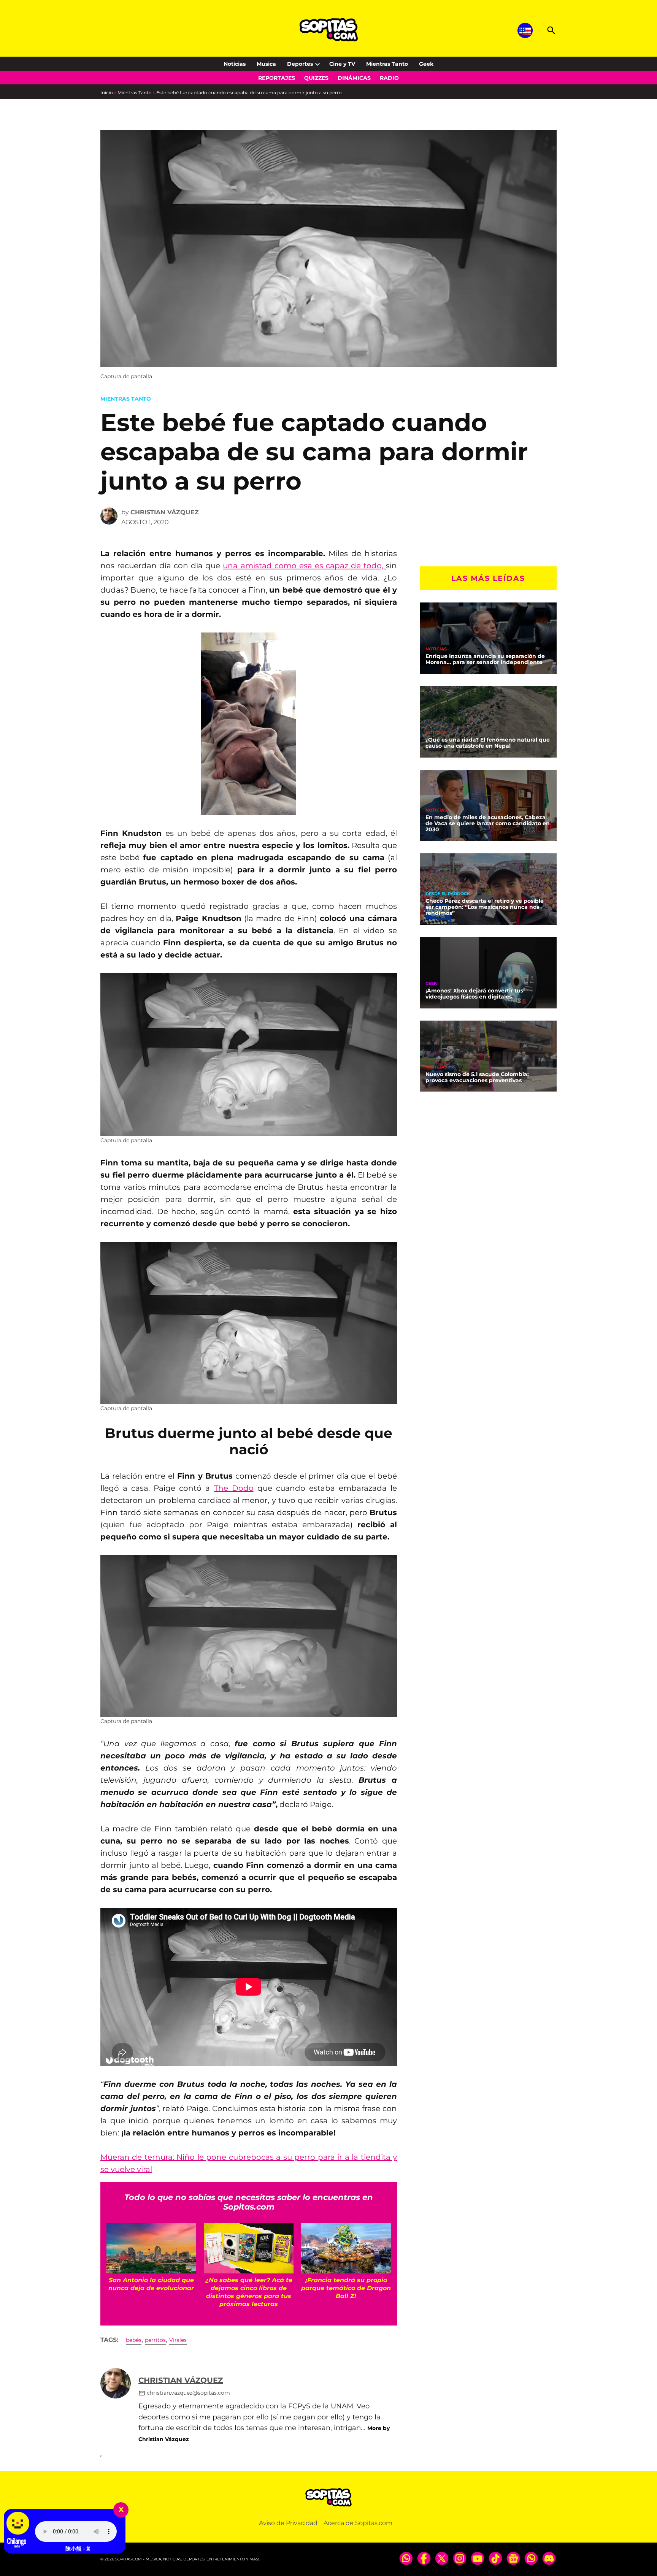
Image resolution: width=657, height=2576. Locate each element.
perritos (155, 2340)
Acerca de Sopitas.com (358, 2523)
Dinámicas (354, 78)
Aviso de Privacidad (288, 2523)
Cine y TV (342, 64)
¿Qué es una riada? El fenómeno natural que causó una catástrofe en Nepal (488, 743)
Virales (178, 2340)
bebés (134, 2340)
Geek (426, 64)
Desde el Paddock (448, 894)
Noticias (235, 64)
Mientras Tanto (387, 64)
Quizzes (316, 78)
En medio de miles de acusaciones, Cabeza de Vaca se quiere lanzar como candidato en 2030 (488, 823)
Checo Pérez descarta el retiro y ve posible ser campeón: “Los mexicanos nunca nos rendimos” (485, 907)
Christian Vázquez (165, 512)
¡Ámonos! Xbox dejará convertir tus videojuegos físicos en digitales (474, 994)
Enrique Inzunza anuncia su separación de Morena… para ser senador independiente (485, 659)
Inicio (107, 93)
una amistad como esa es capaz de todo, (304, 566)
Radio (389, 78)
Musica (266, 64)
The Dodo (234, 1488)
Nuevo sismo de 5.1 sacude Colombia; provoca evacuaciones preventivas (477, 1077)
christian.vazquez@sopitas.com (188, 2393)
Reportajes (277, 78)
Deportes (300, 64)
